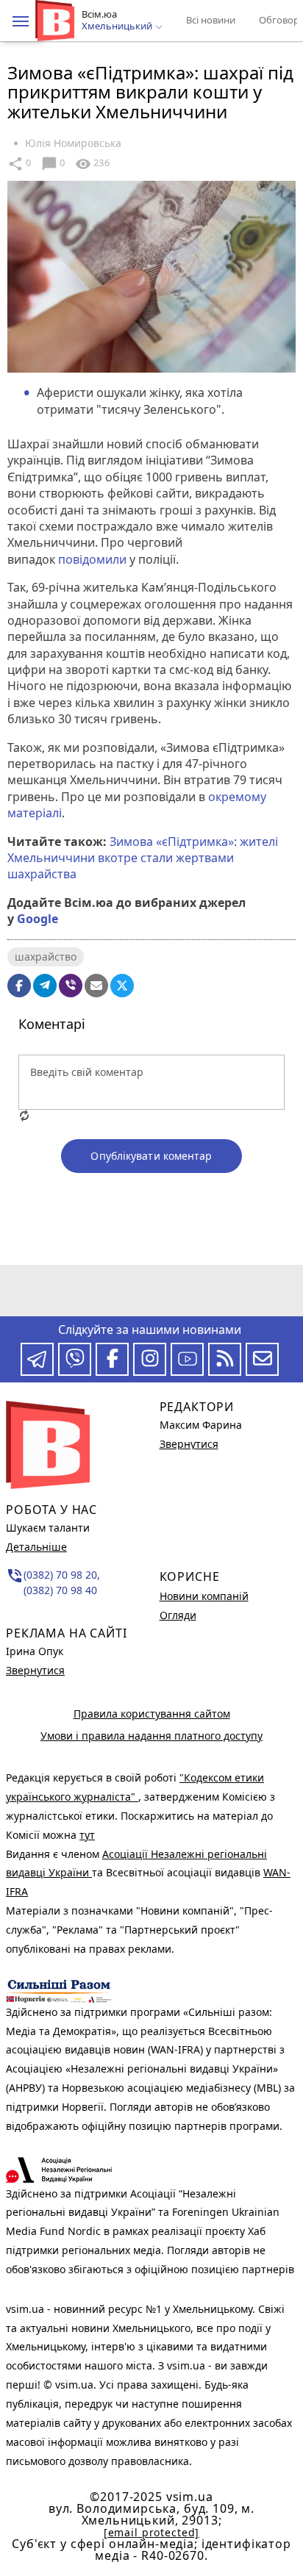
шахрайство (46, 957)
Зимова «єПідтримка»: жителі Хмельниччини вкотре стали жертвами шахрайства (143, 858)
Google (38, 919)
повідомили (92, 559)
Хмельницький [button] (118, 26)
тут (87, 1835)
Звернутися (35, 1670)
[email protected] (151, 2532)
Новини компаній (204, 1596)
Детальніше (36, 1547)
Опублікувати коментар (151, 1156)
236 (92, 164)
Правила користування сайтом (152, 1714)
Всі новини (211, 20)
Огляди (178, 1615)
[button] (21, 21)
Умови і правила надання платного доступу (151, 1736)
